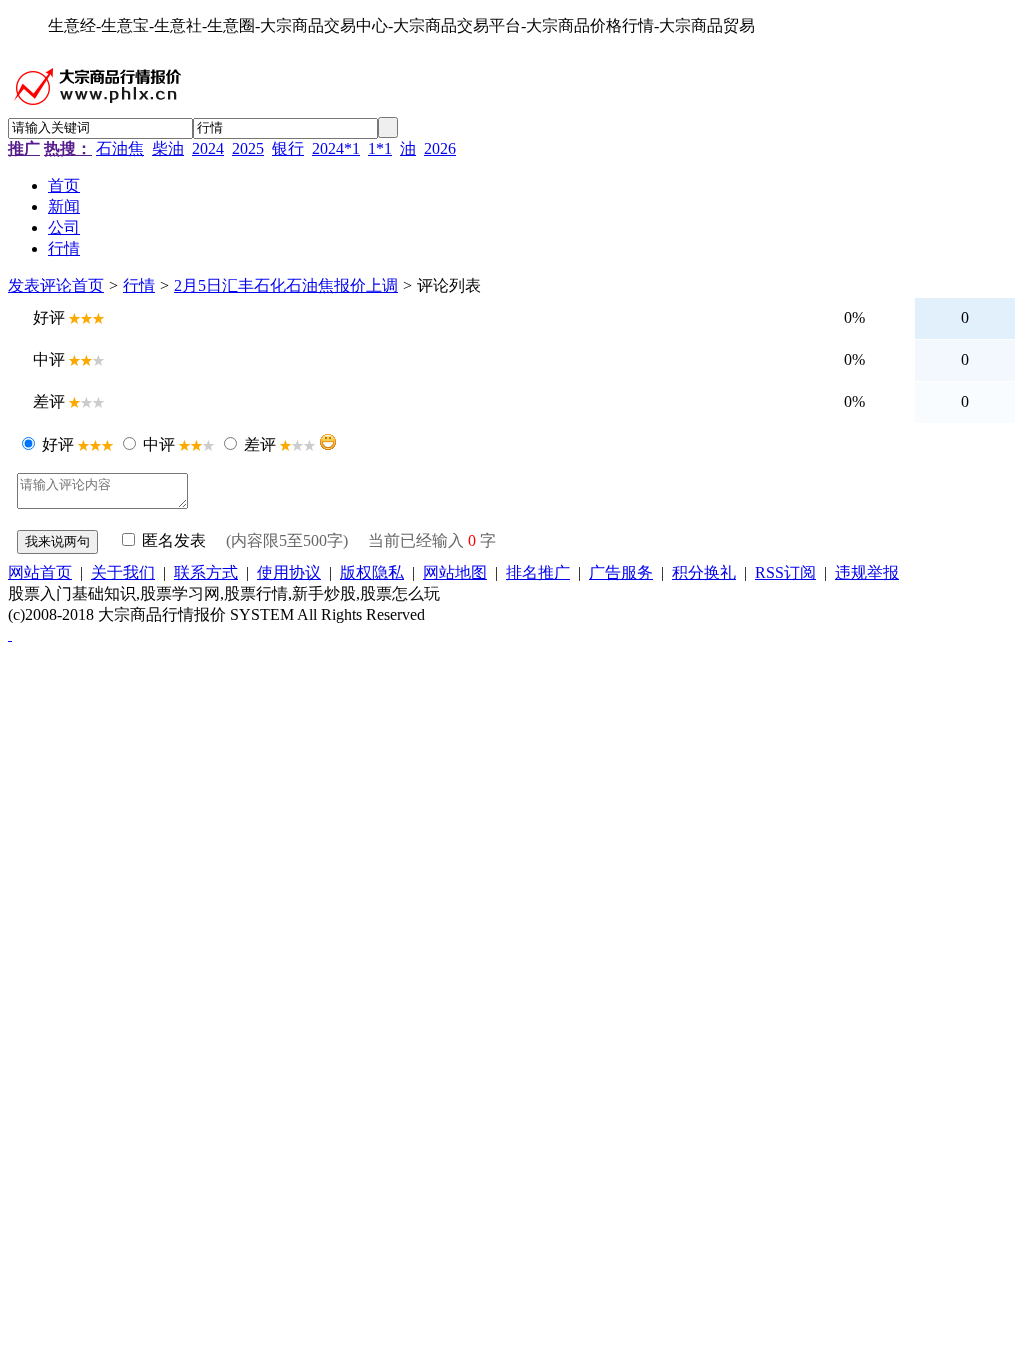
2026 (440, 148)
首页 (88, 285)
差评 (260, 444)
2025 (248, 148)
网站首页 (40, 572)
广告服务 (621, 572)
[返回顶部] (10, 634)
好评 (58, 444)
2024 (208, 148)
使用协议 (289, 572)
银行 (288, 148)
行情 (139, 285)
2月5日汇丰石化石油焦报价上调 (286, 285)
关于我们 (123, 572)
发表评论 (40, 285)
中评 (159, 444)
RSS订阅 (785, 572)
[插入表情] (328, 442)
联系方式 (206, 572)
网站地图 (455, 572)
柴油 (168, 148)
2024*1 (336, 148)
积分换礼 (704, 572)
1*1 (380, 148)
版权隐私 (372, 572)
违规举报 (867, 572)
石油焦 (120, 148)
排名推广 (538, 572)
